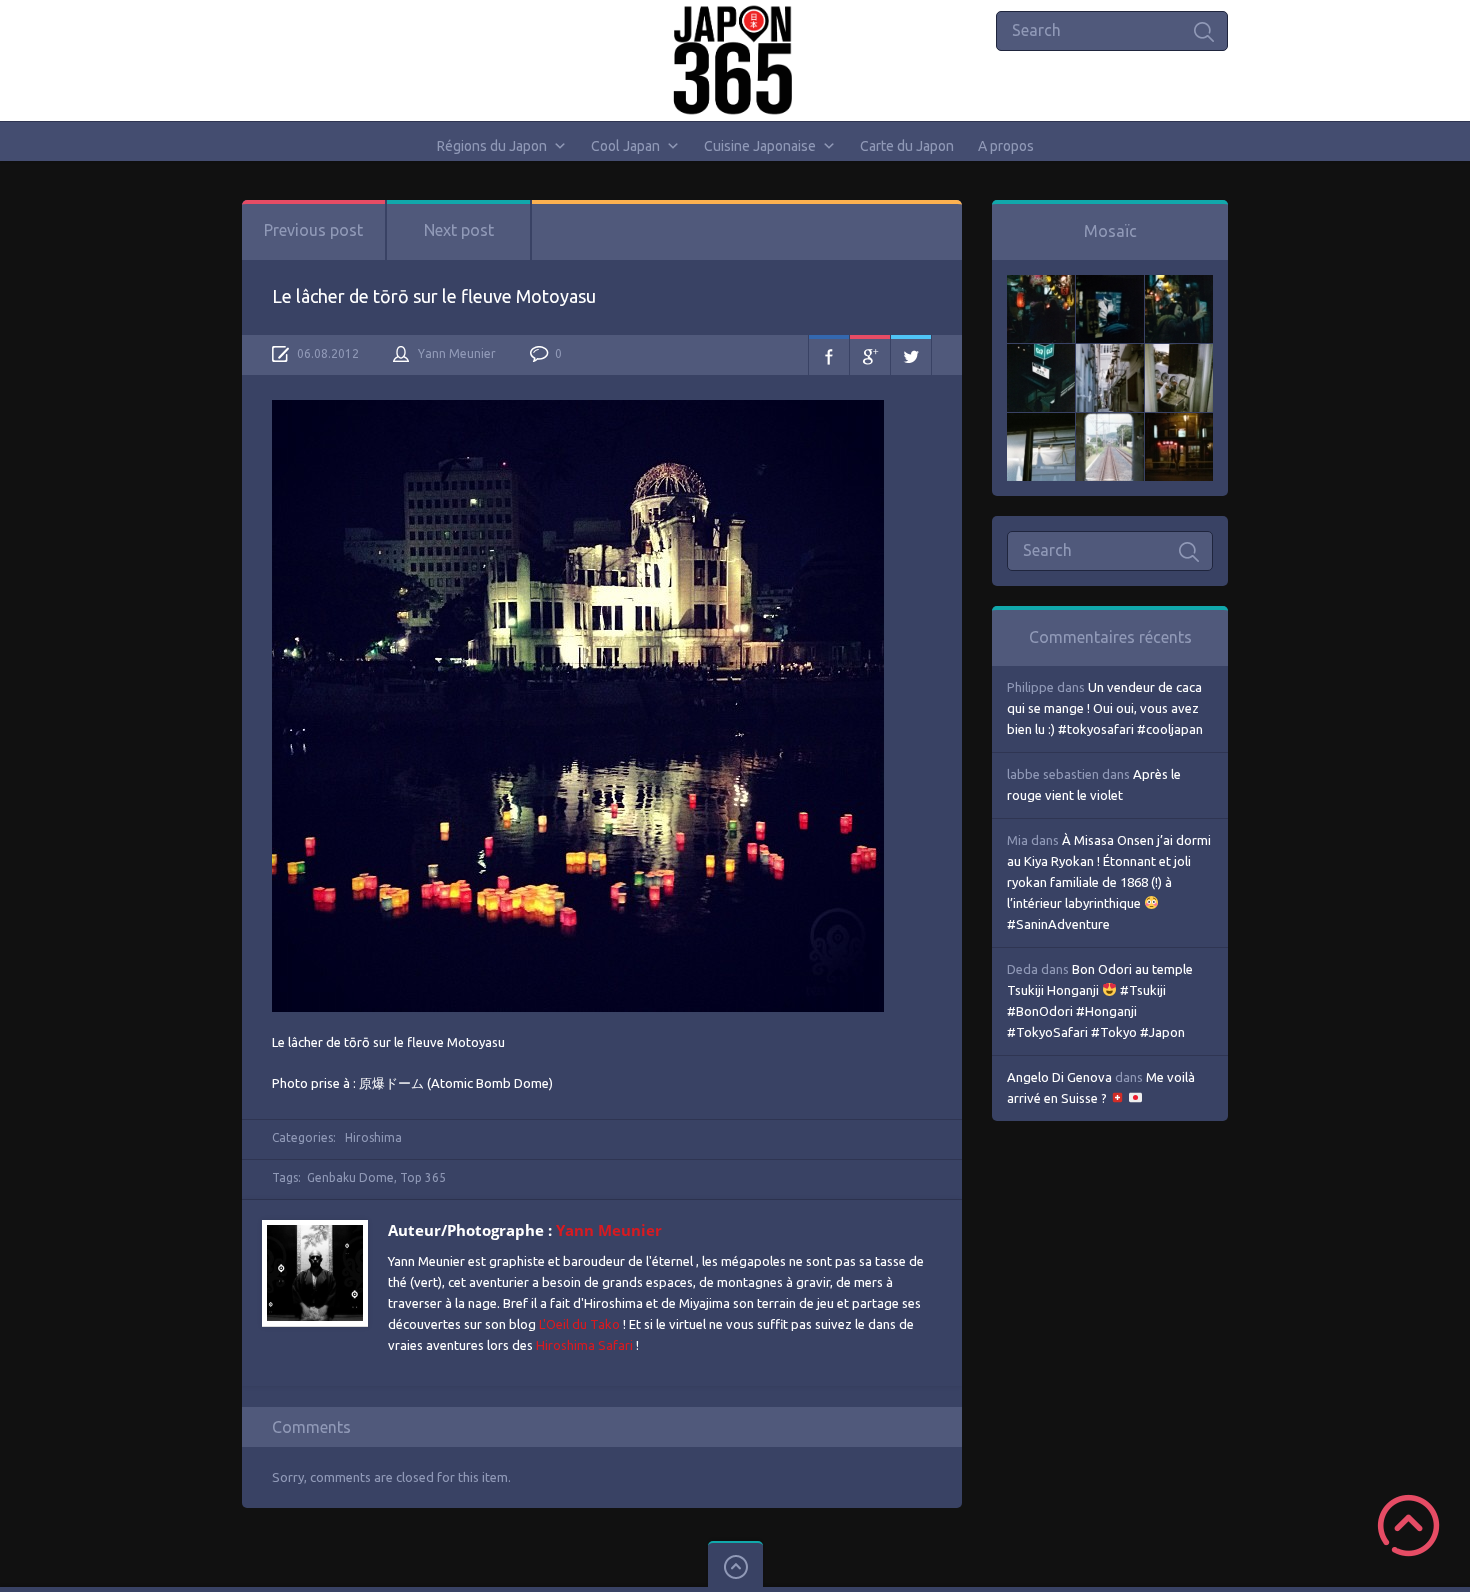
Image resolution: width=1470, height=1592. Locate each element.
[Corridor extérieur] (1110, 354)
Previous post (313, 230)
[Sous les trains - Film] (1179, 423)
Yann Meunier (457, 353)
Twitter (911, 355)
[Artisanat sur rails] (1179, 354)
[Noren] (1041, 423)
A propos (1006, 146)
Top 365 (423, 1177)
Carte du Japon (907, 146)
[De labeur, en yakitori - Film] (1110, 285)
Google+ (870, 355)
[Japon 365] (735, 60)
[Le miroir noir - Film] (1179, 285)
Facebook (829, 355)
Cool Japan (625, 146)
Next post (459, 230)
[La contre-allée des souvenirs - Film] (1041, 285)
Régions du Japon (492, 146)
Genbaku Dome (350, 1177)
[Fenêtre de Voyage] (1110, 423)
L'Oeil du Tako (579, 1324)
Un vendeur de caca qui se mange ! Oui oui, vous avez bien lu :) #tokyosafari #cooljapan (1105, 708)
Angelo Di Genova (1059, 1077)
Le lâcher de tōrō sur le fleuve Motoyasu (434, 296)
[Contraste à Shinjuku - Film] (1041, 354)
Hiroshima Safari (584, 1345)
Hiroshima (373, 1137)
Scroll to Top (1408, 1525)
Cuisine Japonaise (760, 146)
